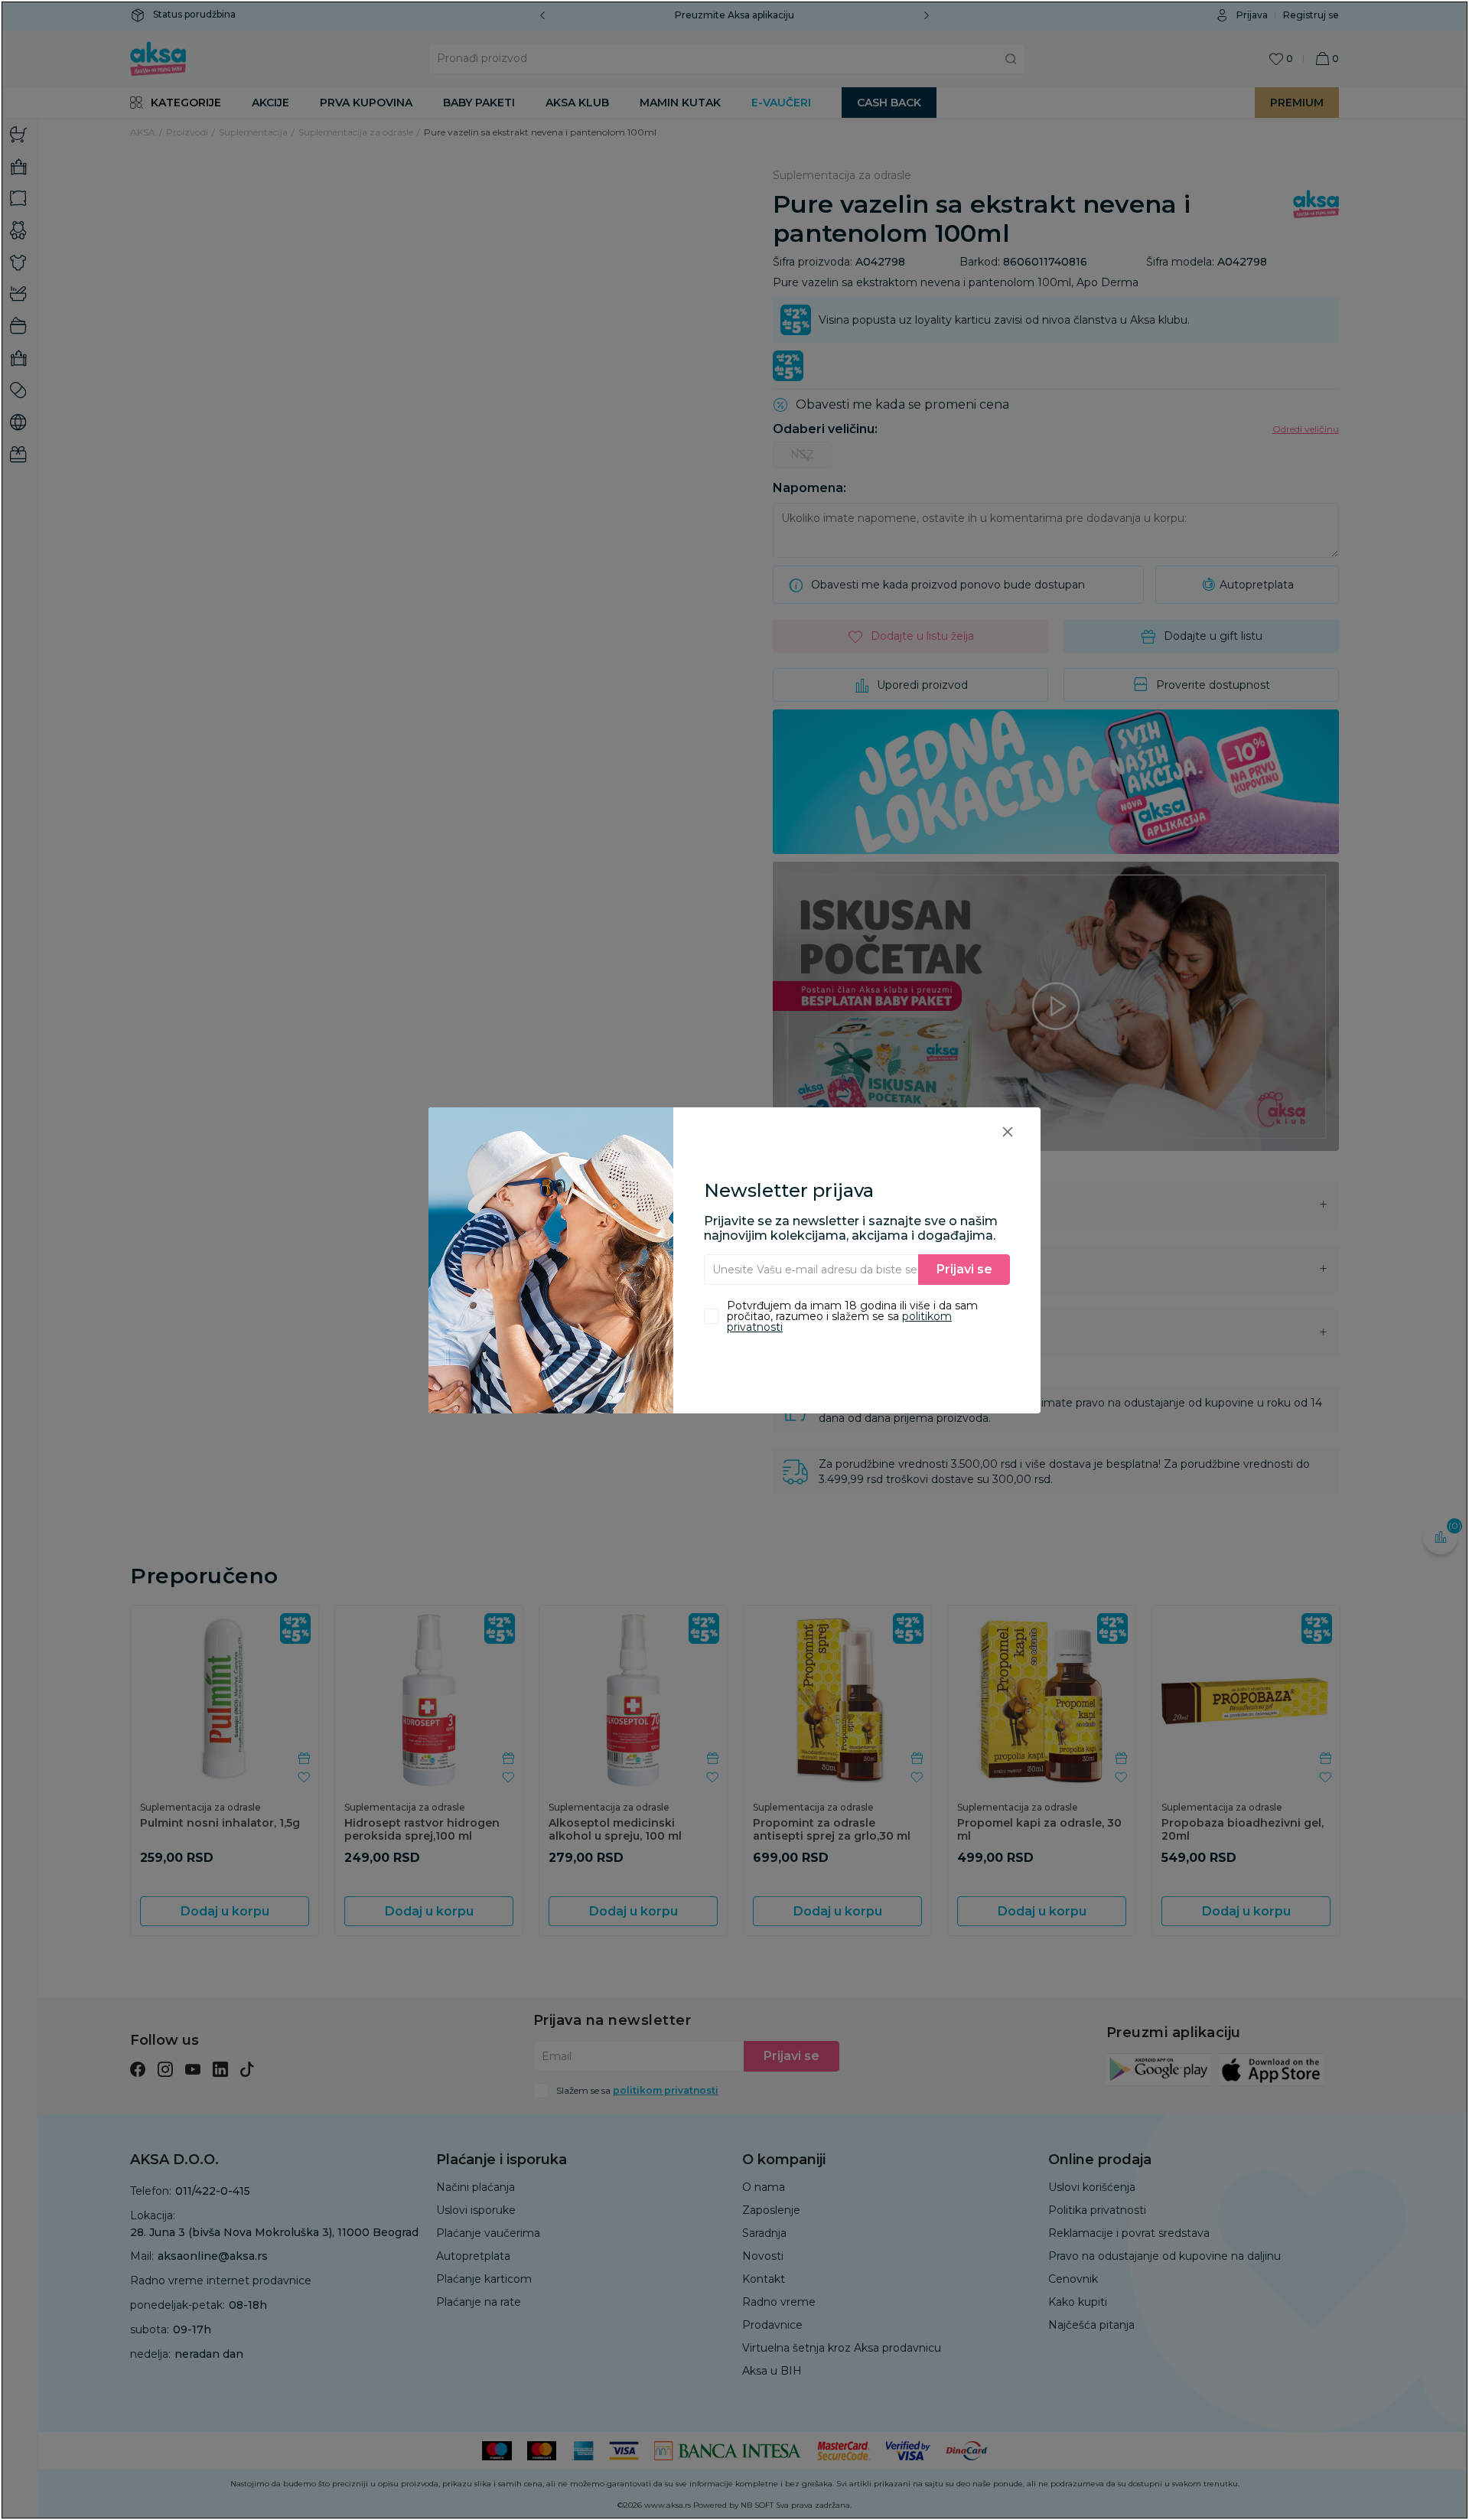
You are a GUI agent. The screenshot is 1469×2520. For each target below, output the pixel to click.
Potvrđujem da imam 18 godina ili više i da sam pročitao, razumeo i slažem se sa (852, 1316)
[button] (1008, 1131)
